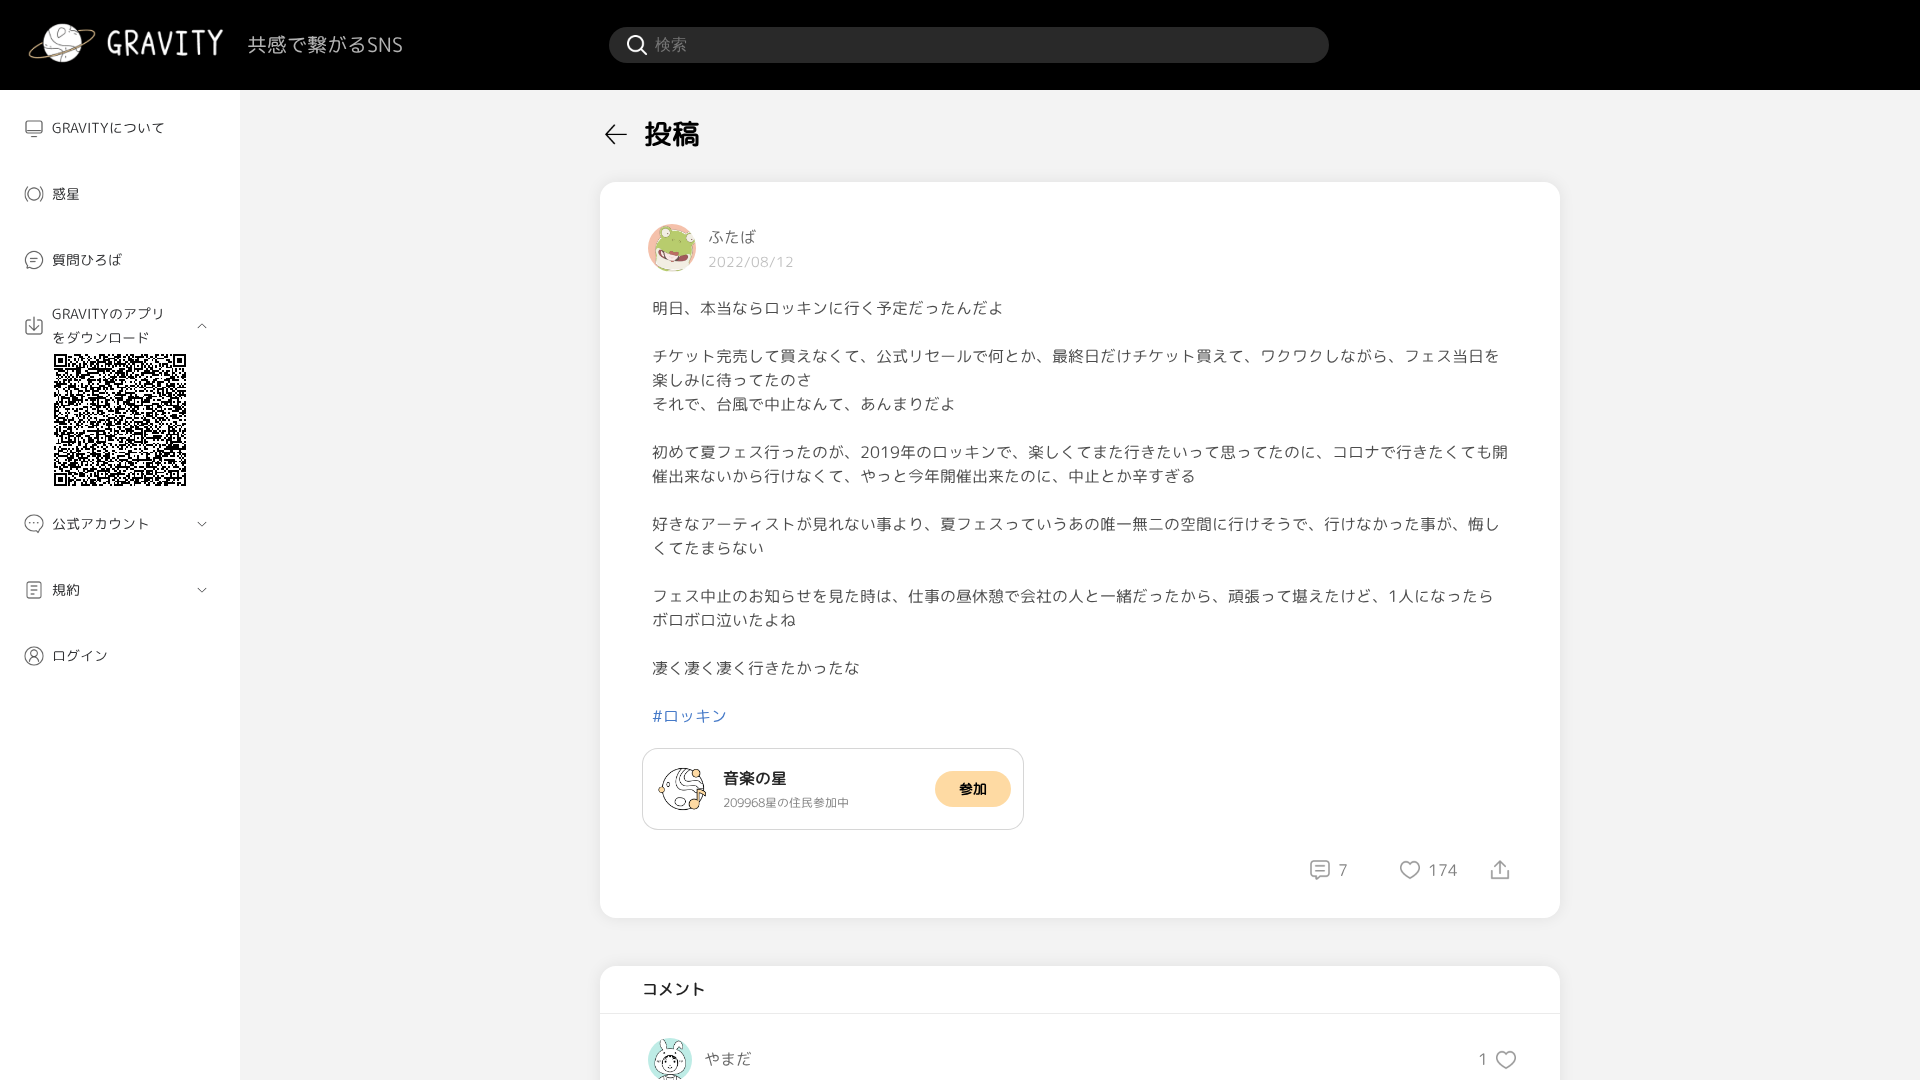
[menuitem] (120, 128)
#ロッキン (689, 716)
